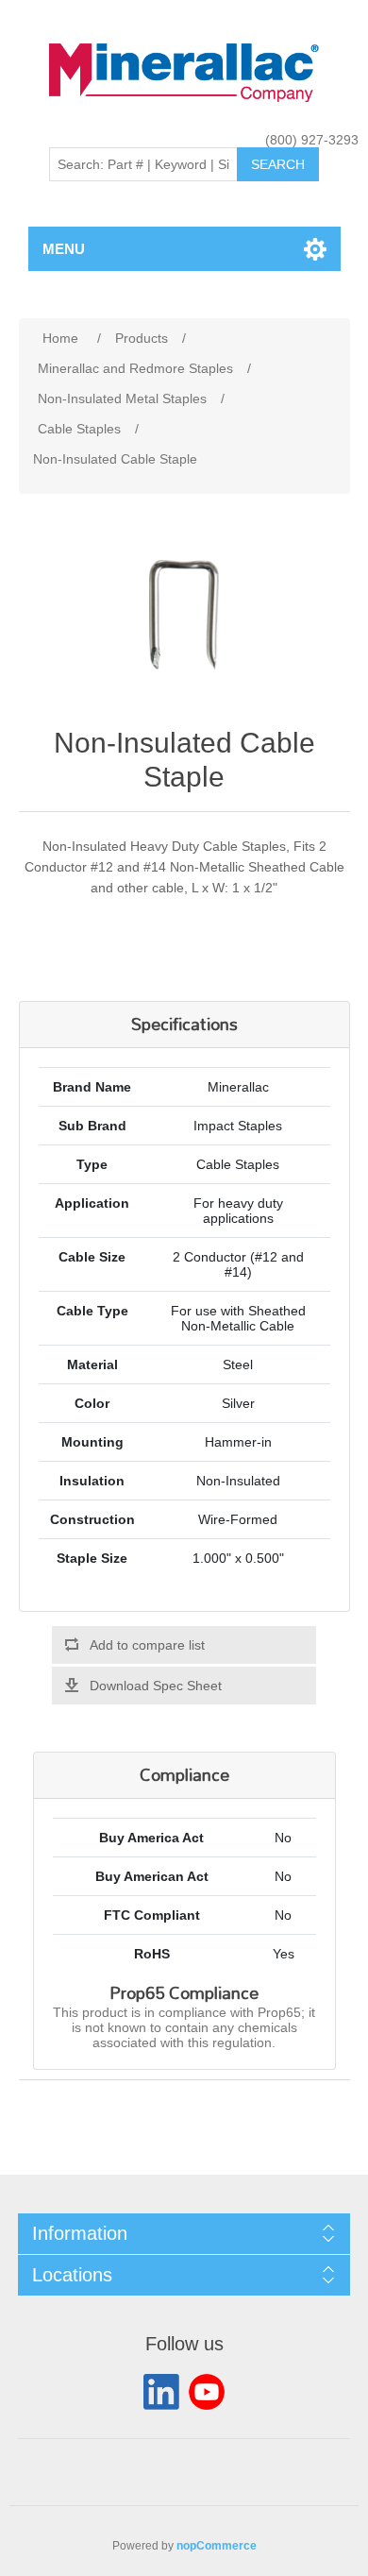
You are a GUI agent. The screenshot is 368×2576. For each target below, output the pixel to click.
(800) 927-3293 (312, 140)
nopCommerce (217, 2546)
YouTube (207, 2392)
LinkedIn (161, 2392)
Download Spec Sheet (156, 1686)
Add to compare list (147, 1645)
